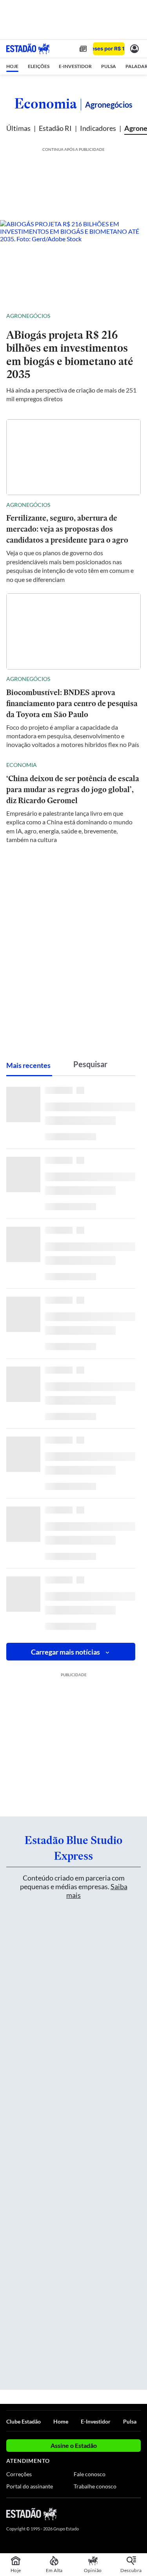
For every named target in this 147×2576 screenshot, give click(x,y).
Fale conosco (90, 2474)
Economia (46, 103)
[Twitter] (109, 2514)
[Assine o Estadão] (109, 49)
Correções (19, 2474)
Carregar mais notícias (65, 1652)
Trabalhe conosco (95, 2486)
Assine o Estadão (74, 2445)
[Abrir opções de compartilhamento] (134, 316)
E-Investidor (96, 2421)
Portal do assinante (30, 2486)
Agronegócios (28, 316)
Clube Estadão (24, 2421)
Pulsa (130, 2421)
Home (61, 2421)
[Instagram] (123, 2514)
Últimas (18, 128)
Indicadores (98, 128)
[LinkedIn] (137, 2514)
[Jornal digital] (83, 49)
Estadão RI (55, 128)
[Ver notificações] (134, 49)
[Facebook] (95, 2514)
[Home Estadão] (28, 49)
